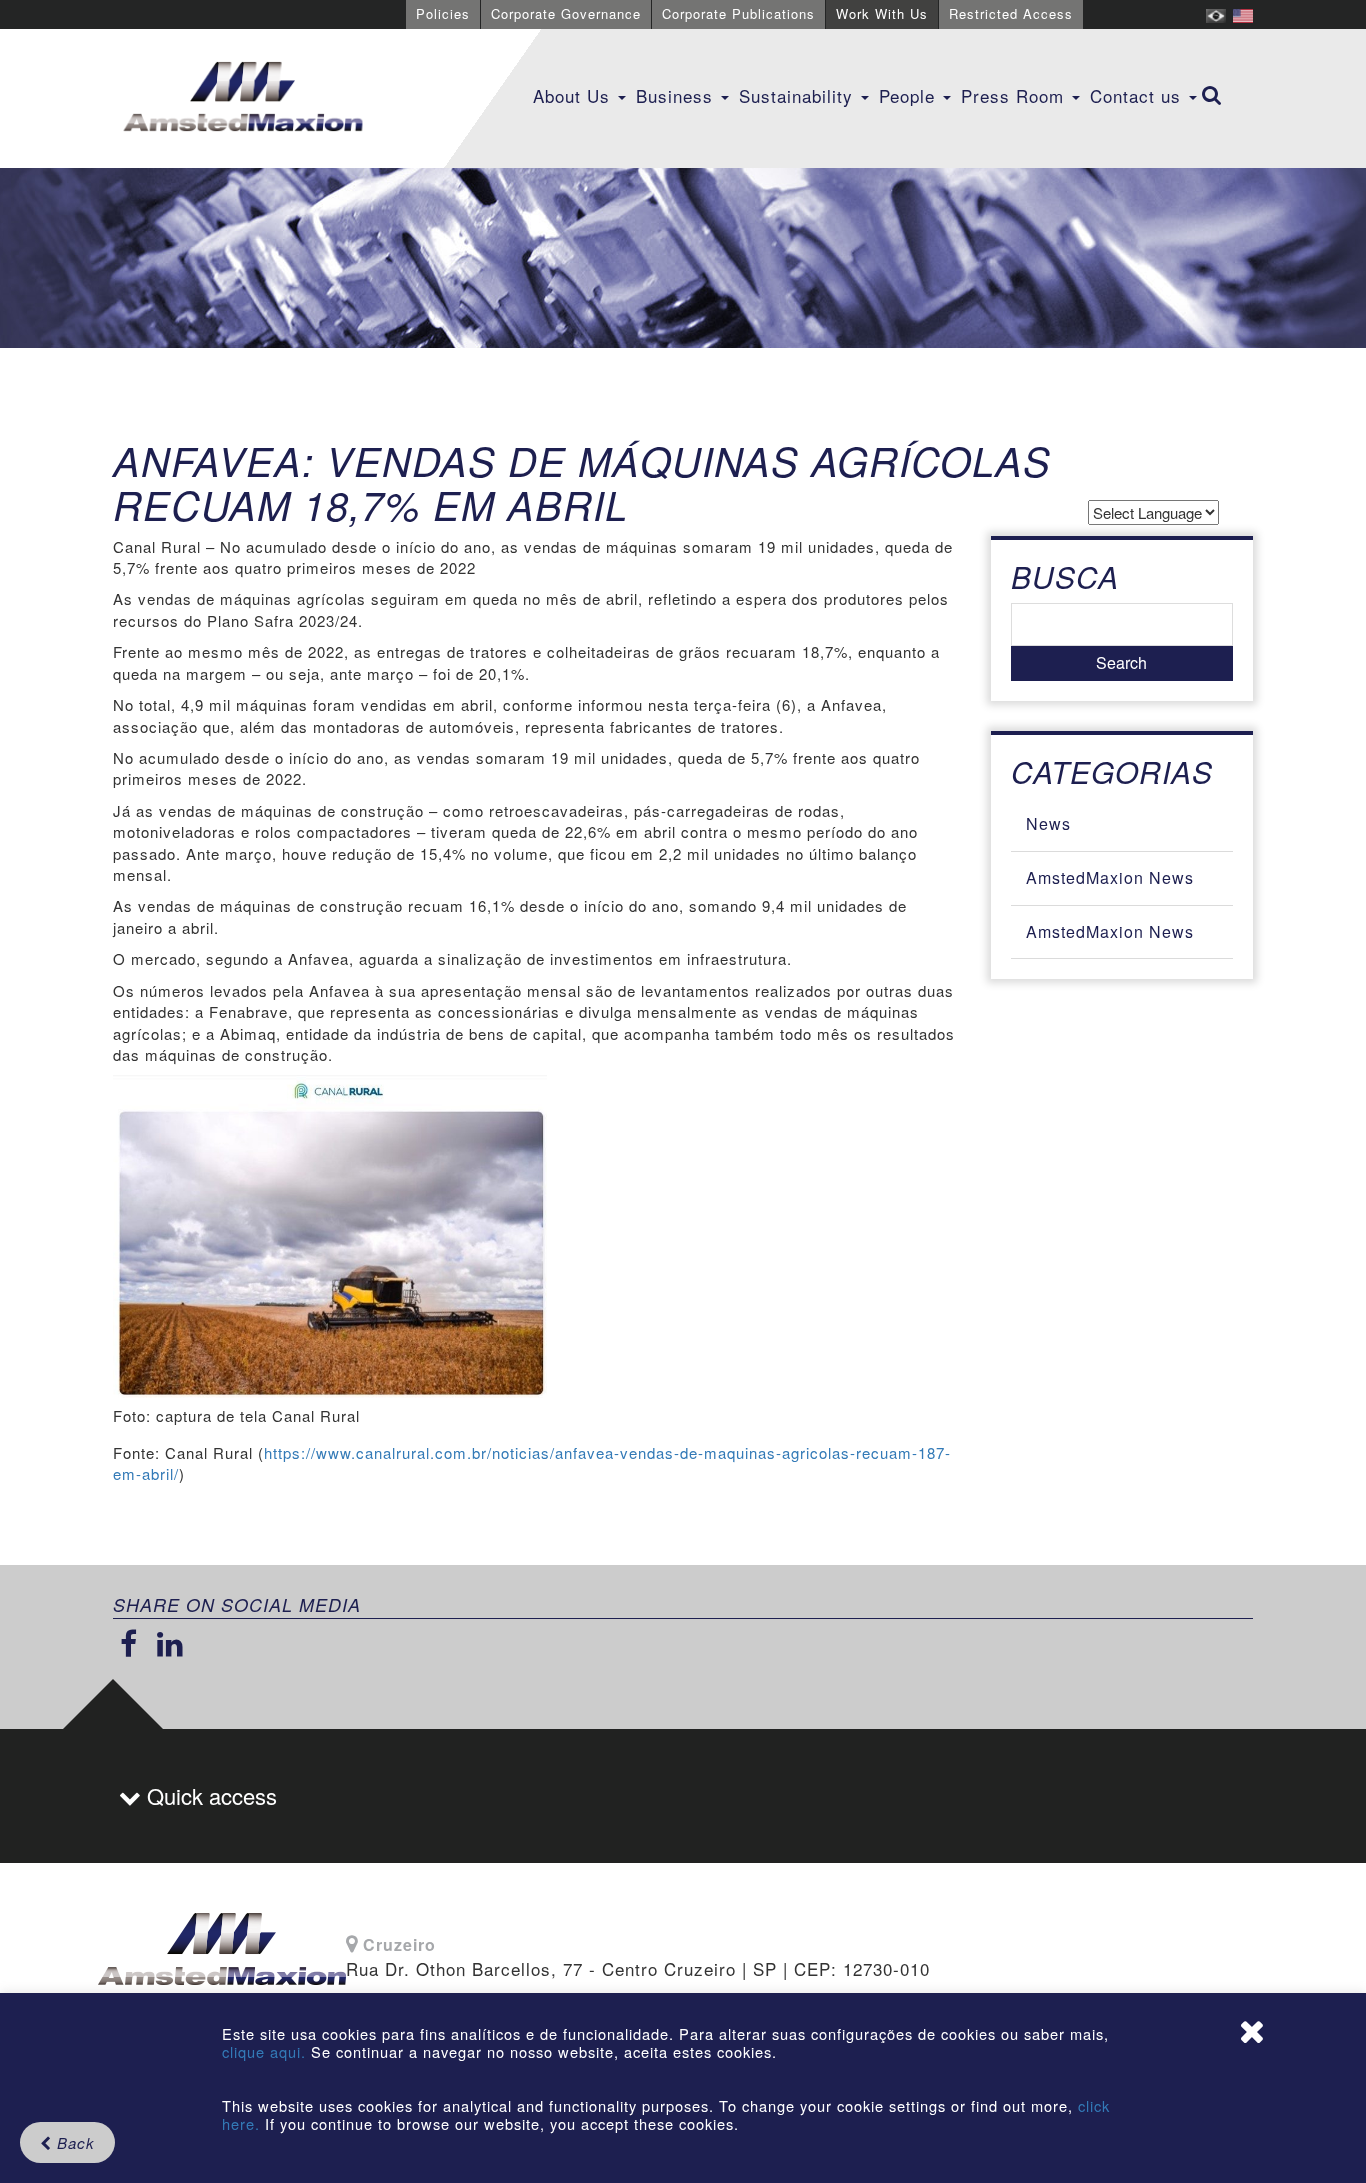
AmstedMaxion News (1110, 877)
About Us (574, 95)
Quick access (209, 1795)
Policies (443, 13)
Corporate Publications (738, 13)
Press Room (1015, 95)
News (1048, 823)
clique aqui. (266, 2051)
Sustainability (799, 95)
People (910, 95)
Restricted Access (1011, 13)
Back (73, 2142)
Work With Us (882, 13)
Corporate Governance (566, 13)
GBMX (243, 98)
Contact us (1138, 95)
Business (677, 95)
